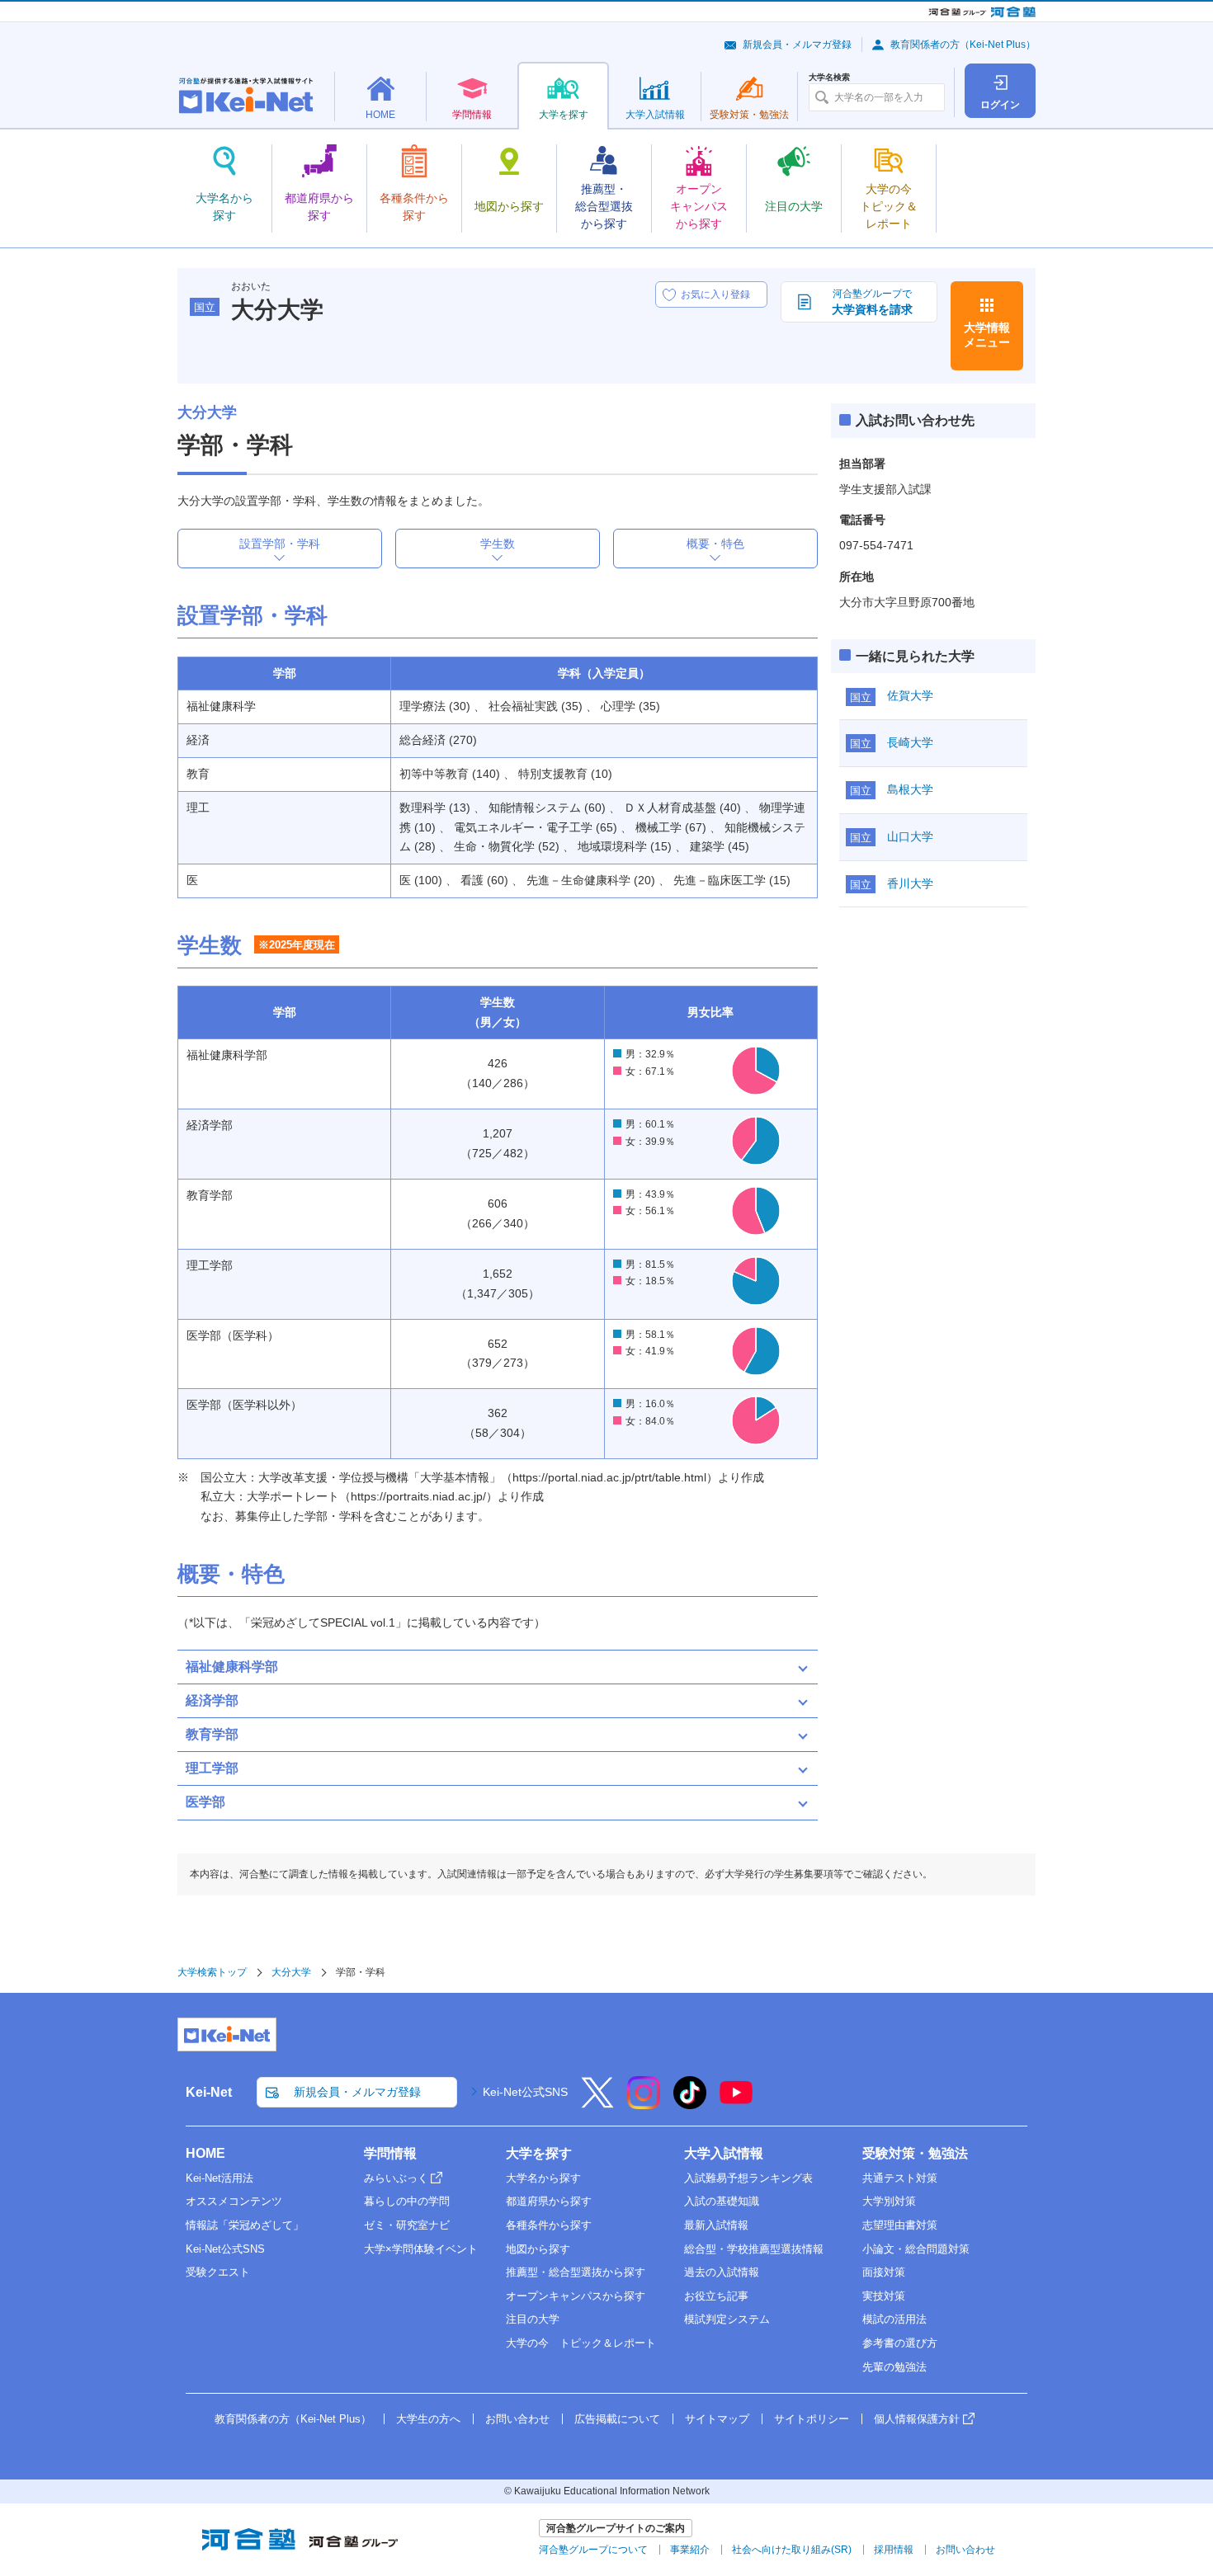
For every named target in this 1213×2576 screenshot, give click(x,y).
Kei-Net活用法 (219, 2178)
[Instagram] (644, 2103)
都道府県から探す (549, 2201)
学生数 (498, 544)
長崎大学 (910, 742)
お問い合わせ (517, 2419)
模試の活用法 (894, 2319)
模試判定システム (727, 2319)
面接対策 (884, 2272)
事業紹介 (690, 2550)
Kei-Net (209, 2092)
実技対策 (884, 2296)
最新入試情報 (716, 2225)
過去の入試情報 (722, 2272)
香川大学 (910, 883)
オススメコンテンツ (234, 2201)
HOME (205, 2153)
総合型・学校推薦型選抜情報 (754, 2249)
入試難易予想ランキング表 (748, 2178)
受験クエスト (218, 2272)
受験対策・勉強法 (915, 2153)
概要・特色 (715, 544)
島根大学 (910, 789)
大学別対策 (889, 2201)
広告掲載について (617, 2419)
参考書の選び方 (900, 2343)
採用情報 (894, 2550)
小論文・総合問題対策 (916, 2249)
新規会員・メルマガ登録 (797, 45)
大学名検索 (829, 78)
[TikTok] (690, 2103)
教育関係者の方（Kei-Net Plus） (963, 45)
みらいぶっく (396, 2178)
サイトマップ (717, 2419)
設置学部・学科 (280, 544)
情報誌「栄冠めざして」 (245, 2225)
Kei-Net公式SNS (525, 2092)
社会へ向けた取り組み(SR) (792, 2550)
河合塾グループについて (593, 2550)
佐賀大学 (910, 695)
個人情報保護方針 (917, 2419)
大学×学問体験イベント (421, 2249)
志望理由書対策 (900, 2225)
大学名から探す (543, 2178)
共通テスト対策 (900, 2178)
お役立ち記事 (716, 2296)
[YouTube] (736, 2103)
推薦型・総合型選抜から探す (576, 2272)
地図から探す (538, 2249)
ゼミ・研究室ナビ (407, 2225)
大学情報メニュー (987, 335)
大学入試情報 (724, 2153)
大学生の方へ (428, 2419)
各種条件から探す (549, 2225)
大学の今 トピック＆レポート (581, 2343)
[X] (597, 2103)
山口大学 (910, 836)
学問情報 (390, 2153)
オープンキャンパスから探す (576, 2296)
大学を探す (539, 2153)
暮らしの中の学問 (407, 2201)
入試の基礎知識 (722, 2201)
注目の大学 (533, 2319)
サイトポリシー (812, 2419)
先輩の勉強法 (894, 2367)
